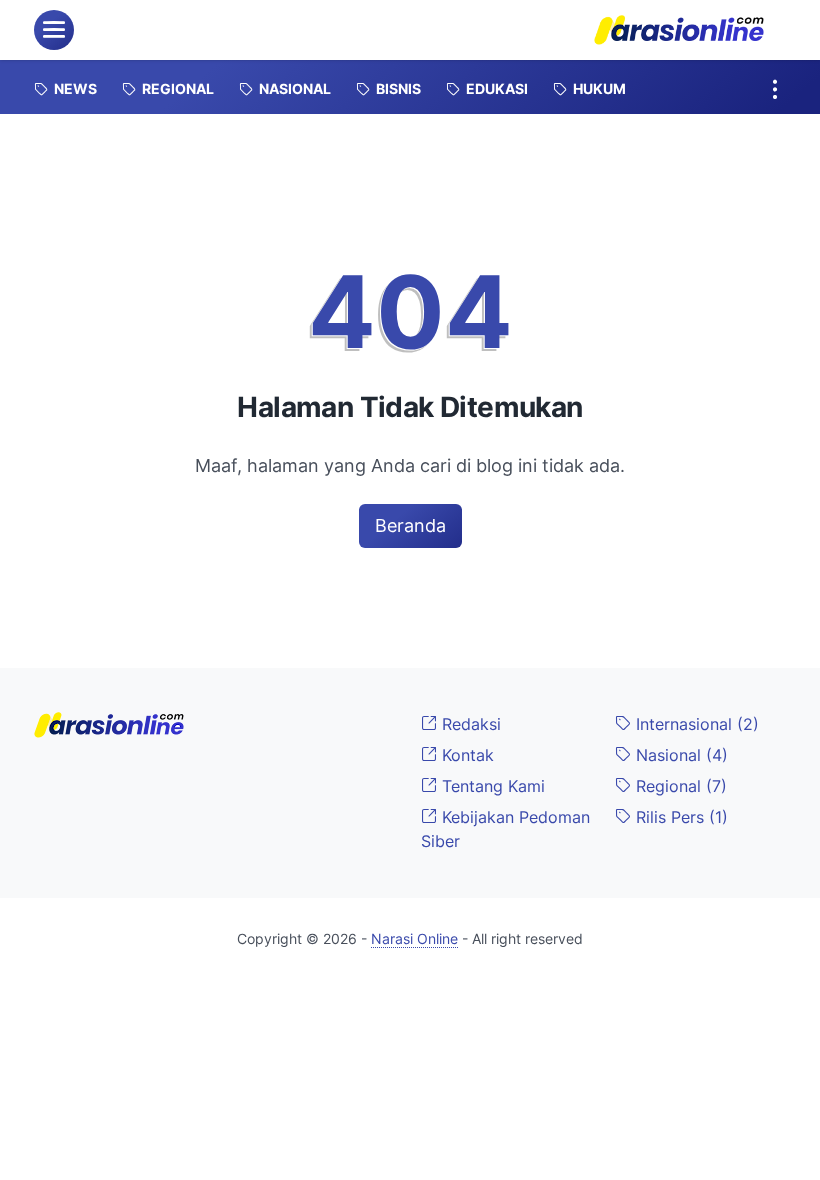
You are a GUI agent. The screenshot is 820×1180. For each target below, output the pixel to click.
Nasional (679, 755)
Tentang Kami (491, 786)
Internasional (695, 724)
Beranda (410, 525)
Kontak (465, 755)
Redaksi (469, 724)
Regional (679, 786)
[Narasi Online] (679, 30)
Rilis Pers (679, 817)
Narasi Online (414, 938)
